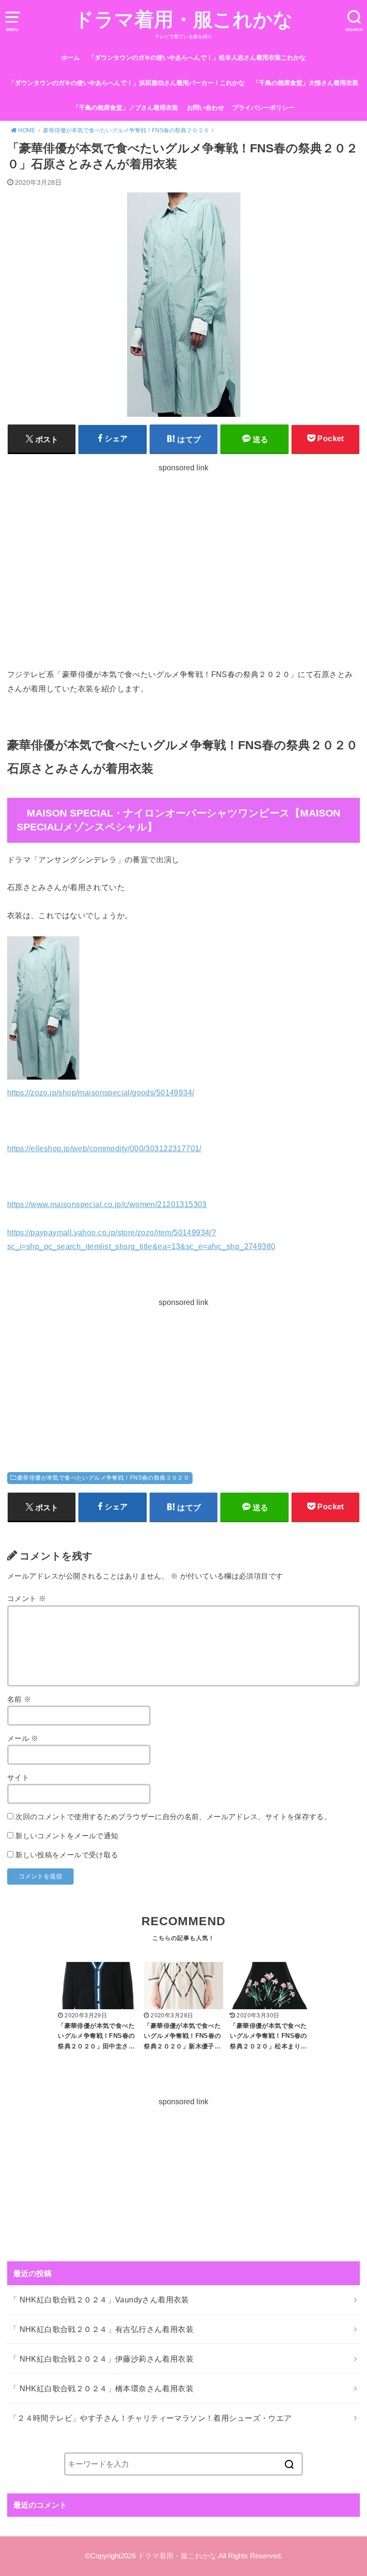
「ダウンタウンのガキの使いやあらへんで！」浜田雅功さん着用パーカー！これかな (127, 83)
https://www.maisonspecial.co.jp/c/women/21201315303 (107, 1204)
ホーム (70, 58)
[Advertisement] (183, 568)
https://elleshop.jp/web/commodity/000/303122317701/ (104, 1148)
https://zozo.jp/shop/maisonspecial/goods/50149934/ (101, 1092)
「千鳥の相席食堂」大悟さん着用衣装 (306, 83)
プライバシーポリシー (263, 108)
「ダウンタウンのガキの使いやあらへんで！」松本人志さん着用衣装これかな (197, 58)
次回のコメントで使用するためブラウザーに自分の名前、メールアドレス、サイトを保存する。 (173, 1817)
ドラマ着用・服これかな (183, 20)
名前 (19, 1699)
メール (23, 1739)
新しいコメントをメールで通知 (67, 1836)
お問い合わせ (205, 108)
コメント (27, 1599)
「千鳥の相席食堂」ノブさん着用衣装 (125, 108)
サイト (18, 1778)
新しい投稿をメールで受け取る (67, 1855)
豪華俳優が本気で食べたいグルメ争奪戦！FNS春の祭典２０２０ (103, 1478)
